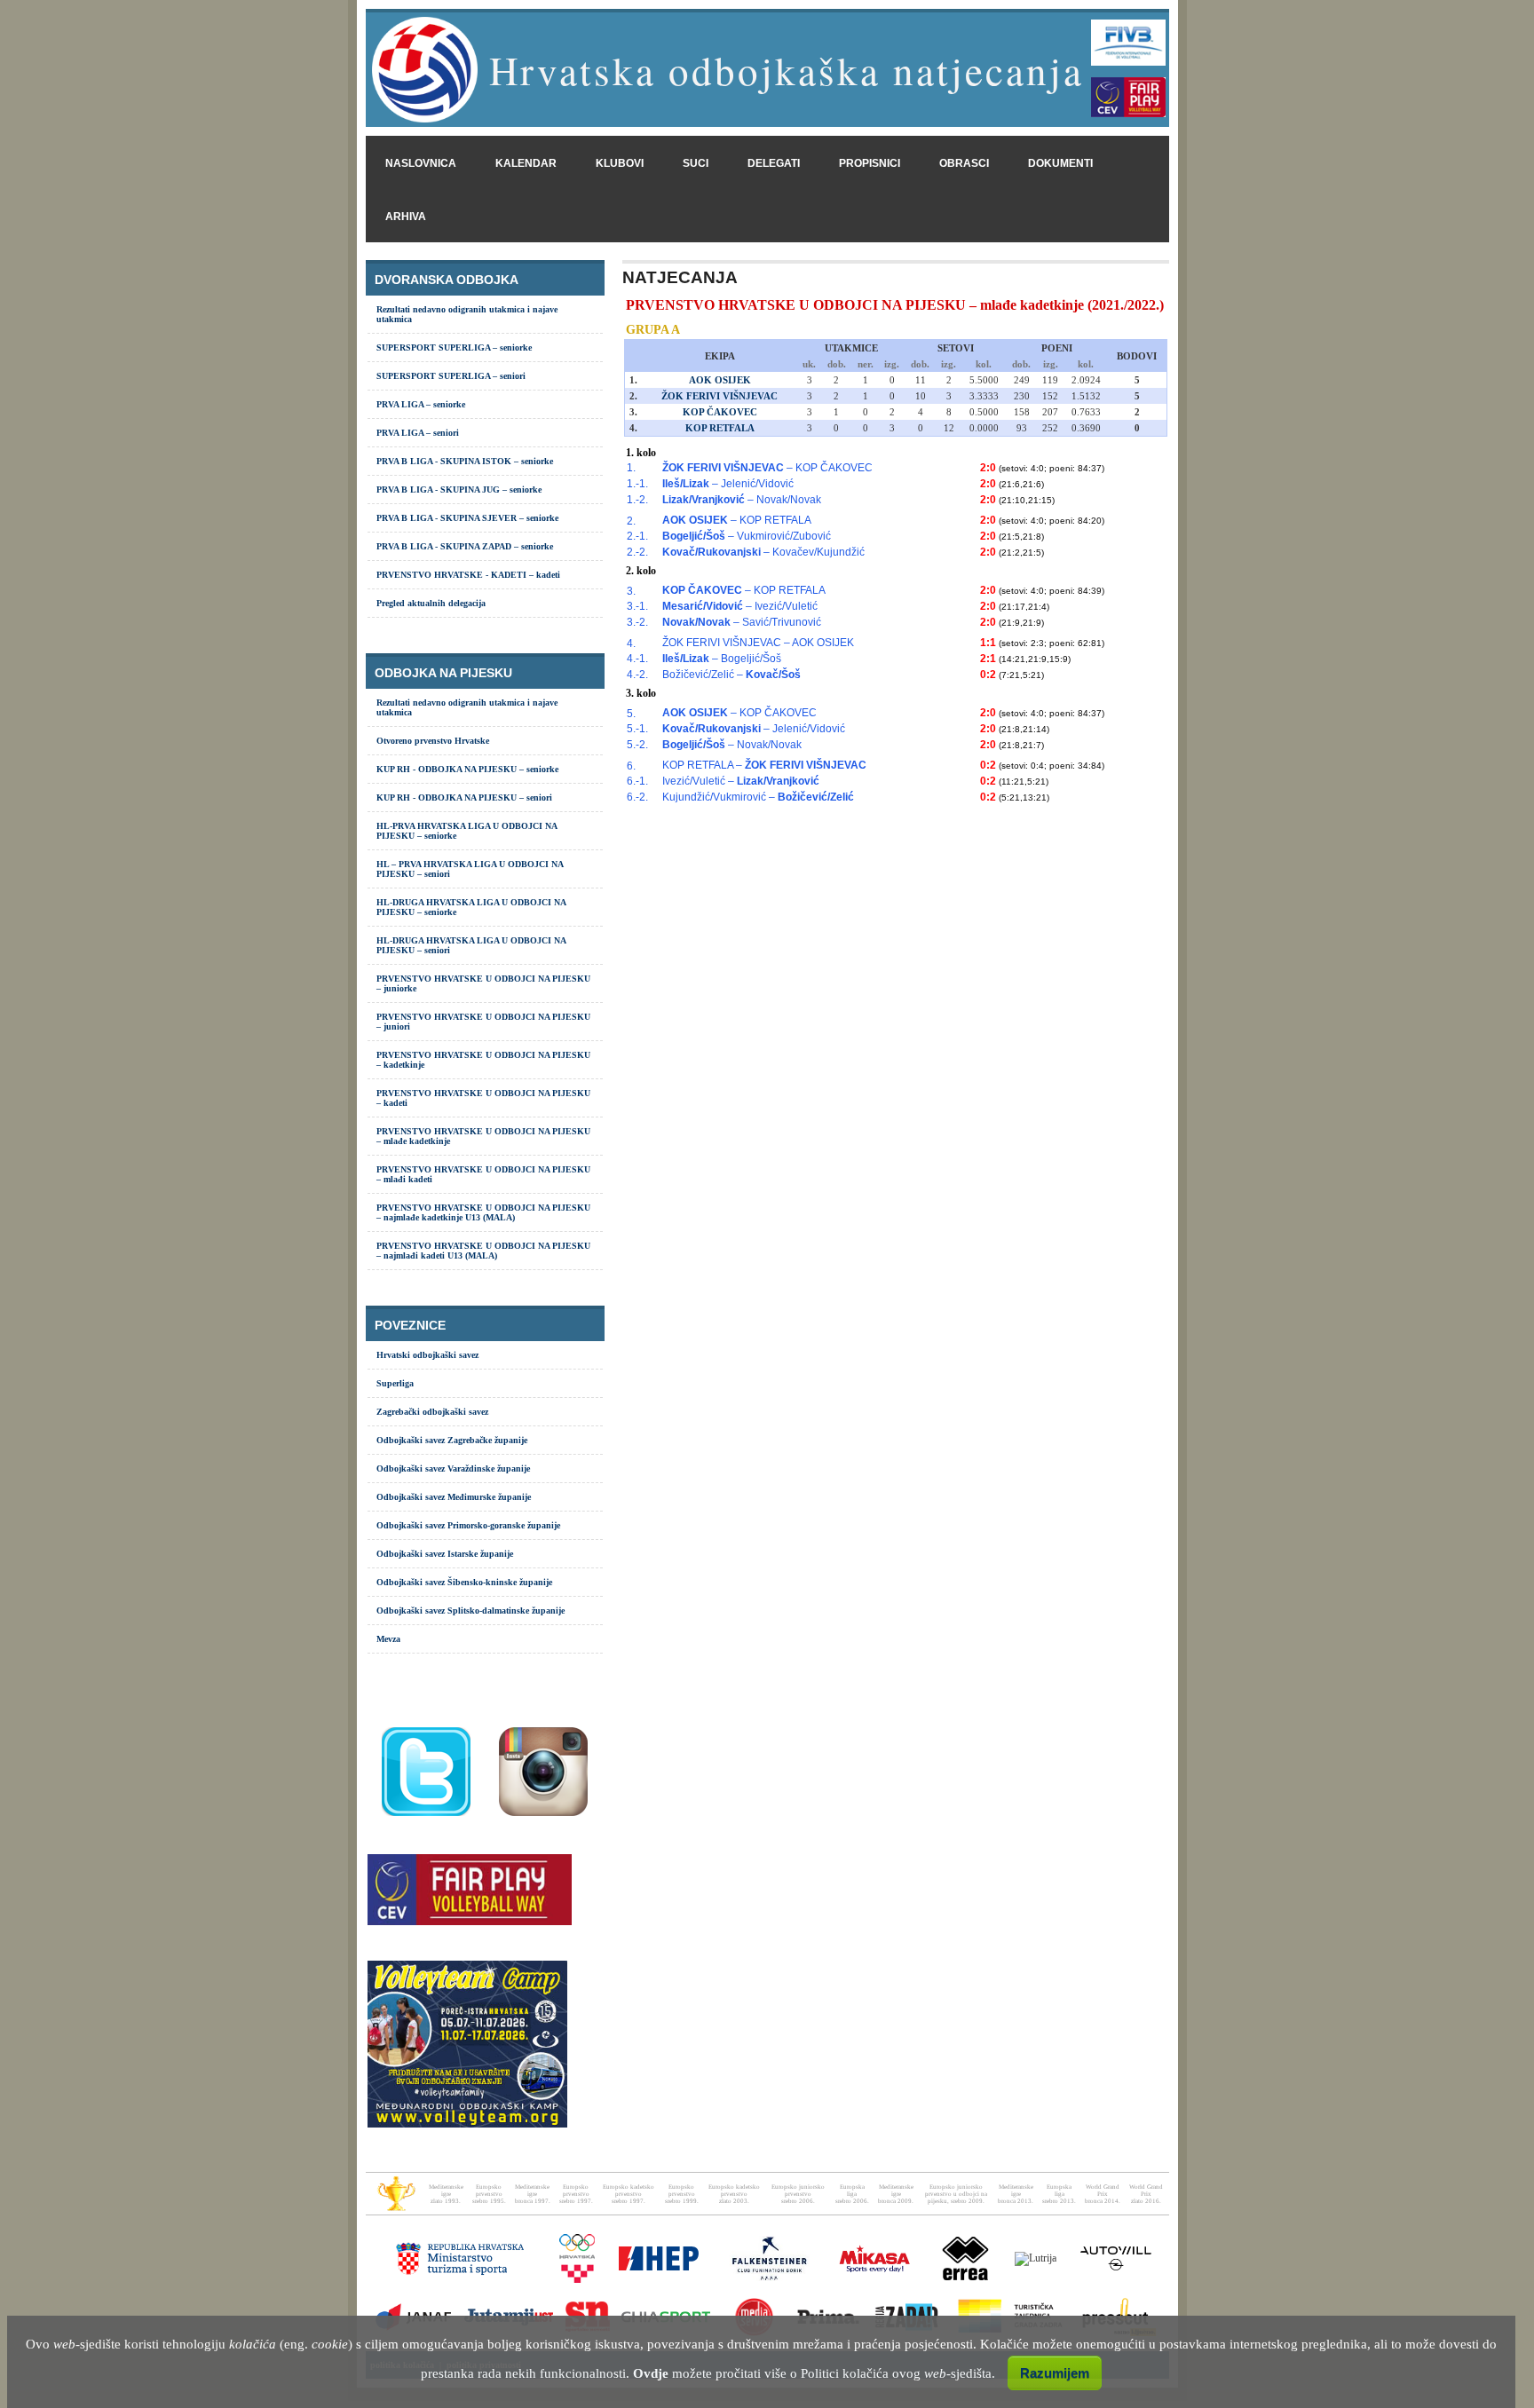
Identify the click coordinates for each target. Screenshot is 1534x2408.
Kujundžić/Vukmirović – (758, 797)
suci (696, 163)
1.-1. (637, 484)
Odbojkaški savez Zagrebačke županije (452, 1440)
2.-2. (637, 552)
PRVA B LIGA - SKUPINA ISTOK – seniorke (465, 461)
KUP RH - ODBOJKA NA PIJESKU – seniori (464, 797)
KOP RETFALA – (764, 765)
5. (631, 714)
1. (631, 468)
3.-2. (637, 622)
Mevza (388, 1639)
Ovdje (651, 2373)
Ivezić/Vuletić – (741, 781)
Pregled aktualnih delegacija (431, 603)
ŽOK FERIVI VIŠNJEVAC (720, 396)
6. (631, 766)
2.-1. (637, 536)
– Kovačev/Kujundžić (763, 552)
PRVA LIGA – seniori (418, 433)
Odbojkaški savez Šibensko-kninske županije (464, 1582)
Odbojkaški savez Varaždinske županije (453, 1468)
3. (631, 591)
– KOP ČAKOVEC (767, 468)
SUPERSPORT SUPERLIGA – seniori (451, 376)
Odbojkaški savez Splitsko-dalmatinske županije (470, 1611)
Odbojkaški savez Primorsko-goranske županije (468, 1525)
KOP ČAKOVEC (720, 412)
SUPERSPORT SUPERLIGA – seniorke (454, 347)
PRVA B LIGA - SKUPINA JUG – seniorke (459, 489)
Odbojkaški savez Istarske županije (445, 1554)
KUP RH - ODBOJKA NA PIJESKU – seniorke (467, 769)
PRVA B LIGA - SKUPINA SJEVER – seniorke (467, 518)
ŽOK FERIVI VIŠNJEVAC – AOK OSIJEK (758, 643)
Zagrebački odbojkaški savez (432, 1412)
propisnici (870, 163)
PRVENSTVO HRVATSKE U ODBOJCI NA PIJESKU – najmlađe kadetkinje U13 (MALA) (483, 1212)
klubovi (620, 163)
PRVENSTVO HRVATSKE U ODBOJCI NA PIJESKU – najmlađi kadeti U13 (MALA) (483, 1251)
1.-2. (637, 500)
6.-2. (637, 797)
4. (631, 643)
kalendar (526, 163)
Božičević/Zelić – (731, 675)
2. (631, 521)
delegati (774, 163)
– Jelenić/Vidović (728, 484)
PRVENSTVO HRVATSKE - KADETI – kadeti (468, 575)
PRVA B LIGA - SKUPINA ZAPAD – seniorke (465, 546)
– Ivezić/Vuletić (740, 606)
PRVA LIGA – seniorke (421, 404)
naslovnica (421, 163)
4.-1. (637, 659)
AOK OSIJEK (720, 380)
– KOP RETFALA (737, 520)
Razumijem (1055, 2373)
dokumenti (1060, 163)
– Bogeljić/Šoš (722, 659)
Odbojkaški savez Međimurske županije (454, 1497)
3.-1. (637, 606)
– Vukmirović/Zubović (747, 536)
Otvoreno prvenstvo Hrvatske (433, 741)
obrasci (964, 163)
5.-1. (637, 729)
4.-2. (637, 675)
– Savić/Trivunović (742, 622)
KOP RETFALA (720, 428)
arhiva (406, 217)
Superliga (395, 1383)
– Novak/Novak (742, 500)
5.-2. (637, 745)
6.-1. (637, 781)
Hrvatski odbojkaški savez (427, 1355)
